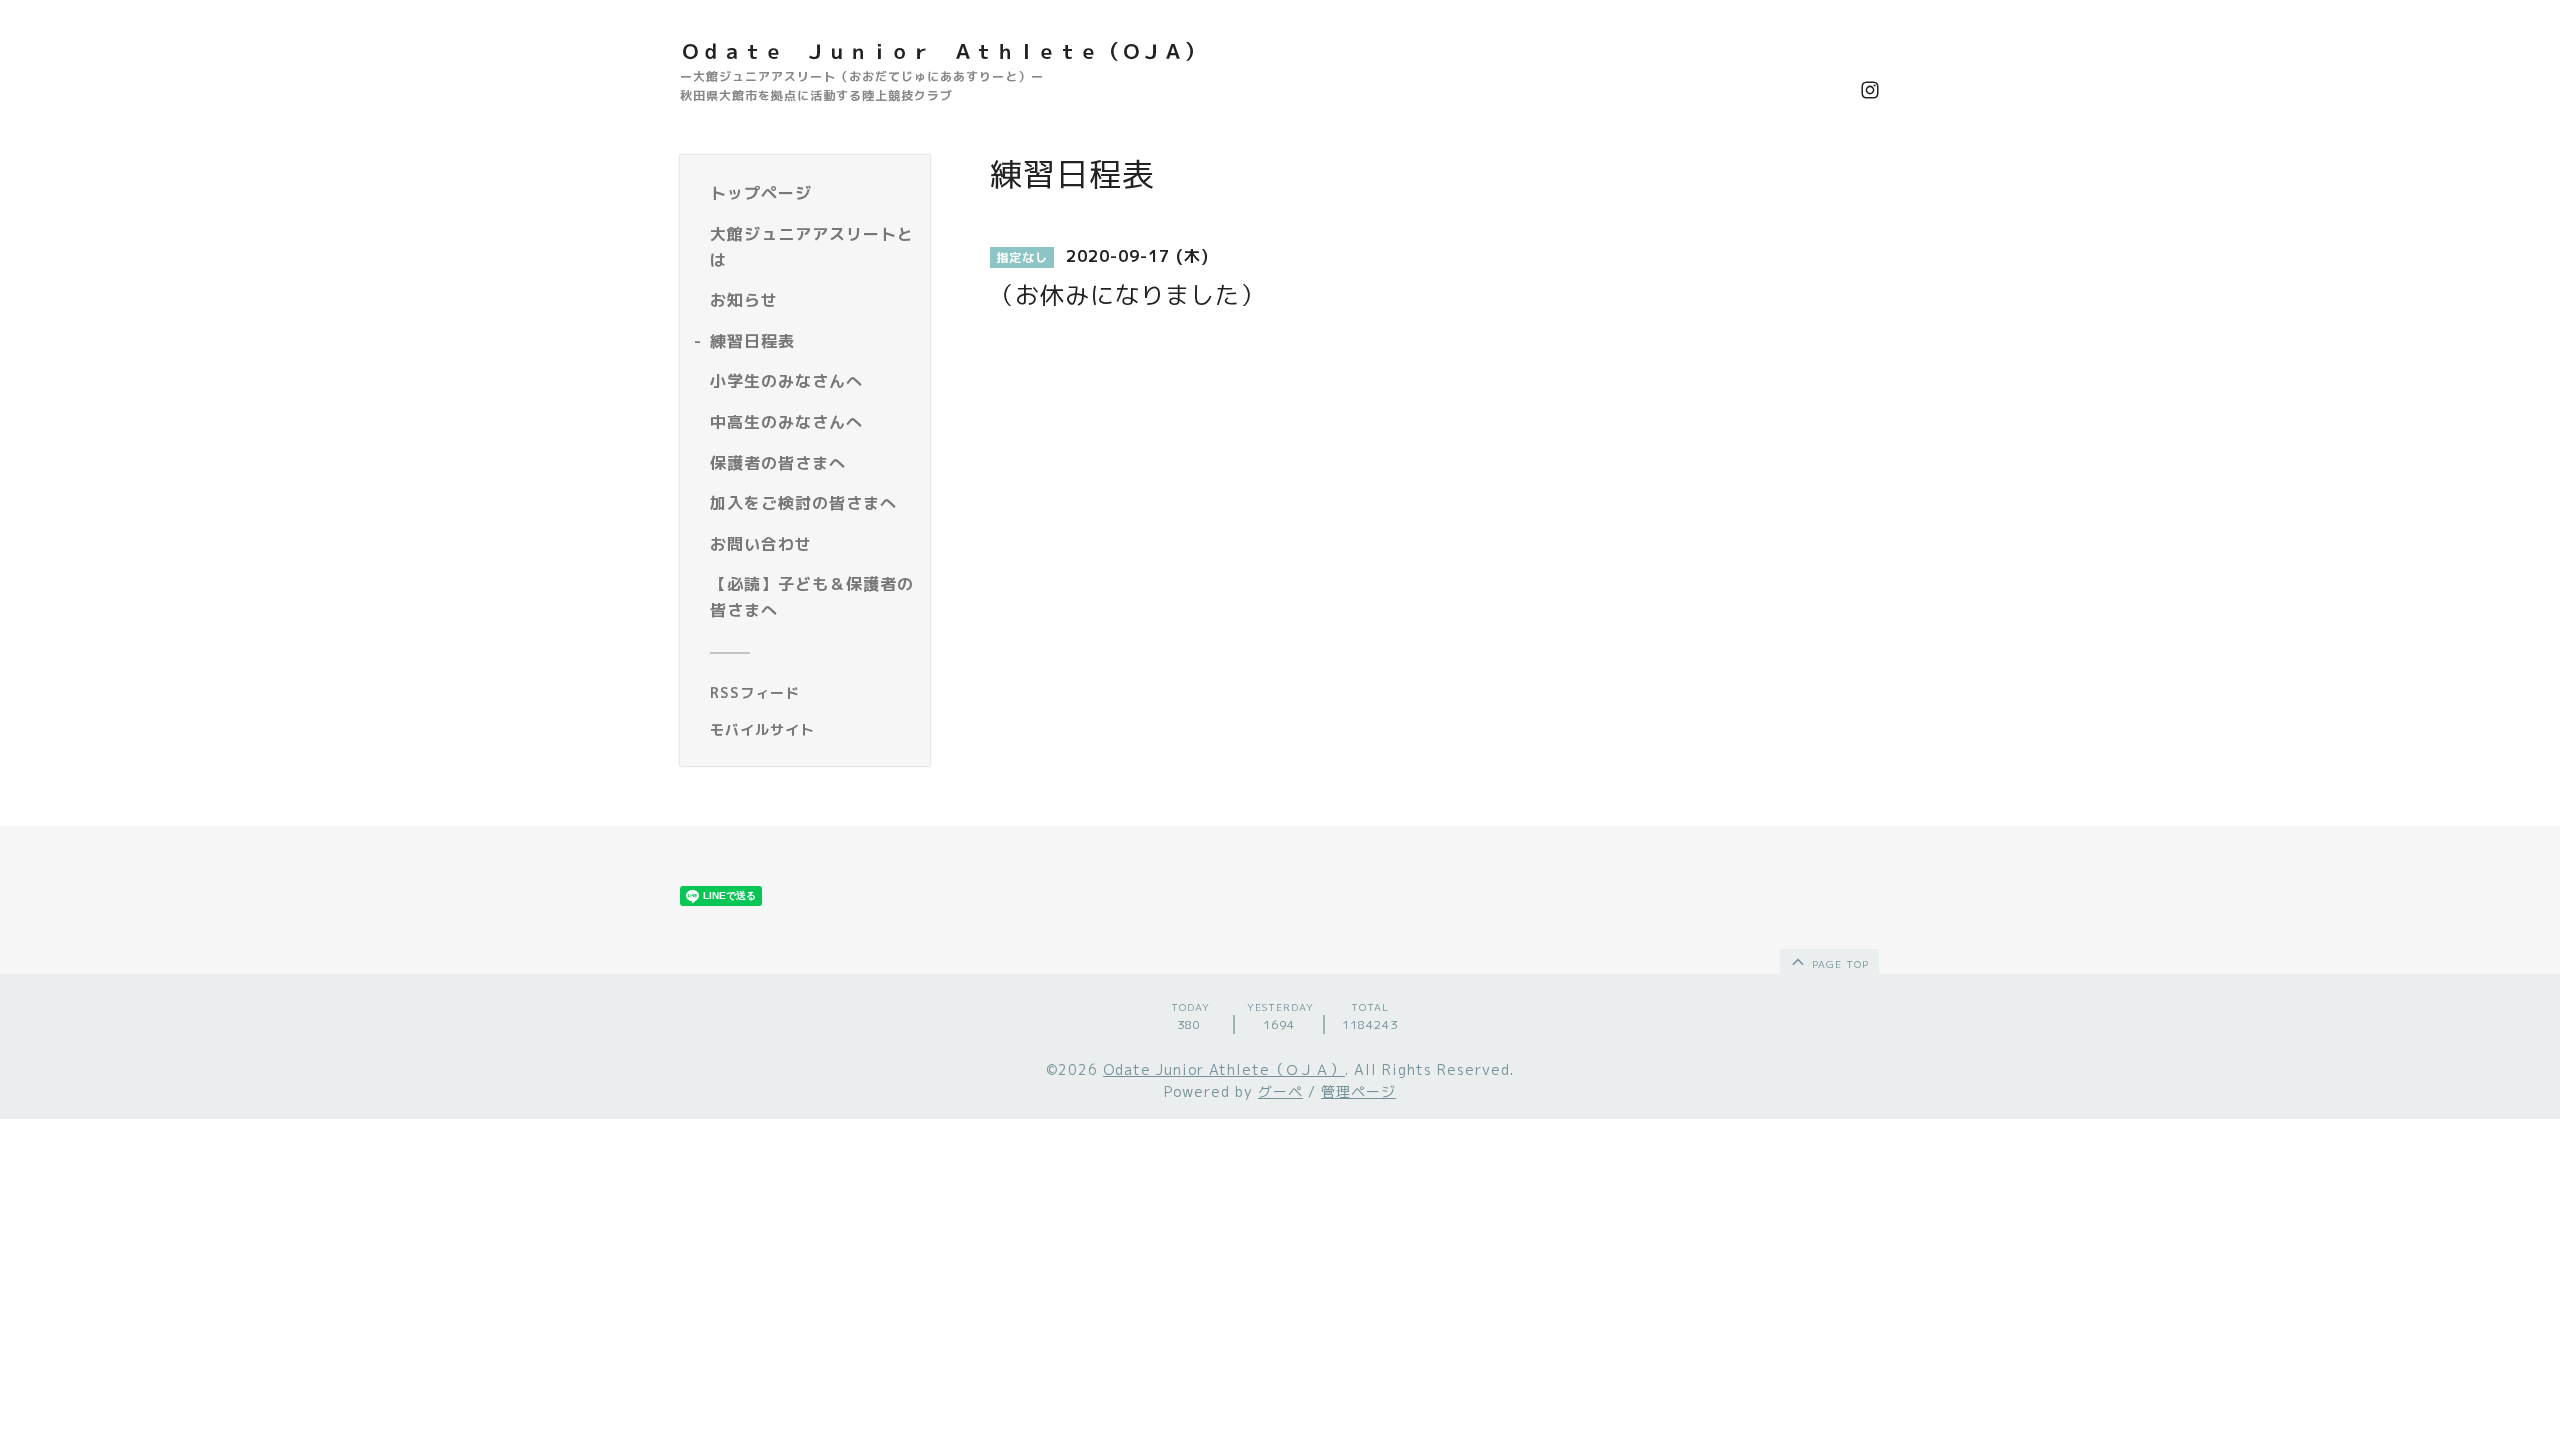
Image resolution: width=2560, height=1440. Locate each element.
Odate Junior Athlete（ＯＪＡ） (1224, 1069)
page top (1838, 964)
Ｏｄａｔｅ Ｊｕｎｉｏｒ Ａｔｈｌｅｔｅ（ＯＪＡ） (942, 51)
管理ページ (1358, 1091)
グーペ (1280, 1091)
